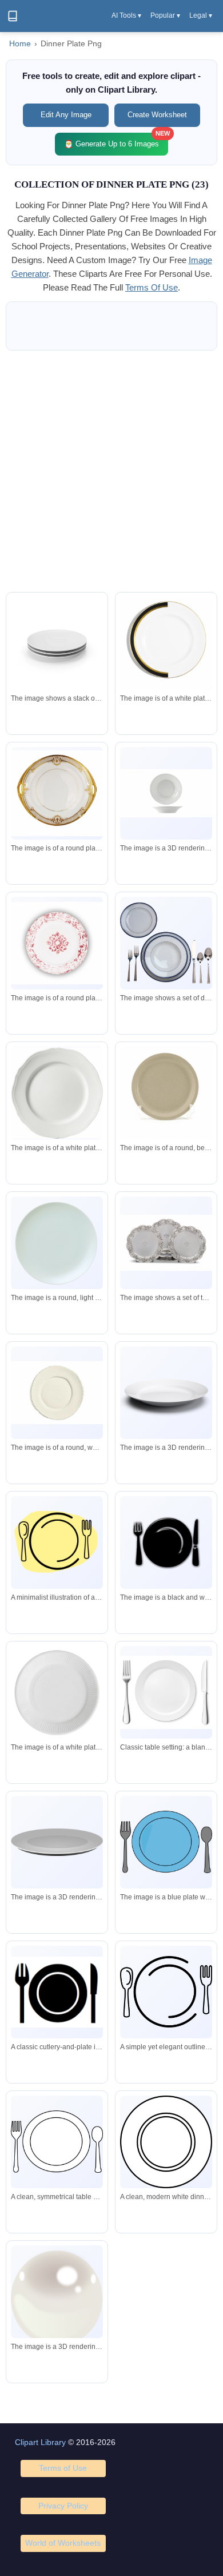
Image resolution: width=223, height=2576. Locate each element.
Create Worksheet (157, 115)
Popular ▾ (165, 15)
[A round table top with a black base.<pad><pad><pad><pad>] (57, 1842)
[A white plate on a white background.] (166, 1393)
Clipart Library (40, 2442)
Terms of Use (63, 2468)
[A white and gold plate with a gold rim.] (57, 793)
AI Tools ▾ (126, 15)
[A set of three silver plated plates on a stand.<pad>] (166, 1243)
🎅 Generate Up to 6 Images (116, 140)
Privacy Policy (63, 2506)
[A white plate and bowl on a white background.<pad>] (166, 793)
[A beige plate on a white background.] (166, 1095)
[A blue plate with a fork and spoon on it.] (166, 1842)
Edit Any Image (66, 115)
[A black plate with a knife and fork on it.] (166, 1542)
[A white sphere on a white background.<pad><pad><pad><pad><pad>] (57, 2296)
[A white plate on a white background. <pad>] (57, 1243)
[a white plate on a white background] (57, 1692)
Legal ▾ (201, 15)
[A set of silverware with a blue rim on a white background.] (166, 943)
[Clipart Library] (13, 16)
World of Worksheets (63, 2543)
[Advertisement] (111, 471)
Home (20, 44)
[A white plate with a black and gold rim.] (166, 643)
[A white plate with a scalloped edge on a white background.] (57, 1093)
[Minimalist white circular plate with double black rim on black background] (166, 2142)
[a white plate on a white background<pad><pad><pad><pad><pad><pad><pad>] (57, 1393)
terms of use (152, 287)
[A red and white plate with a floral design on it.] (57, 943)
